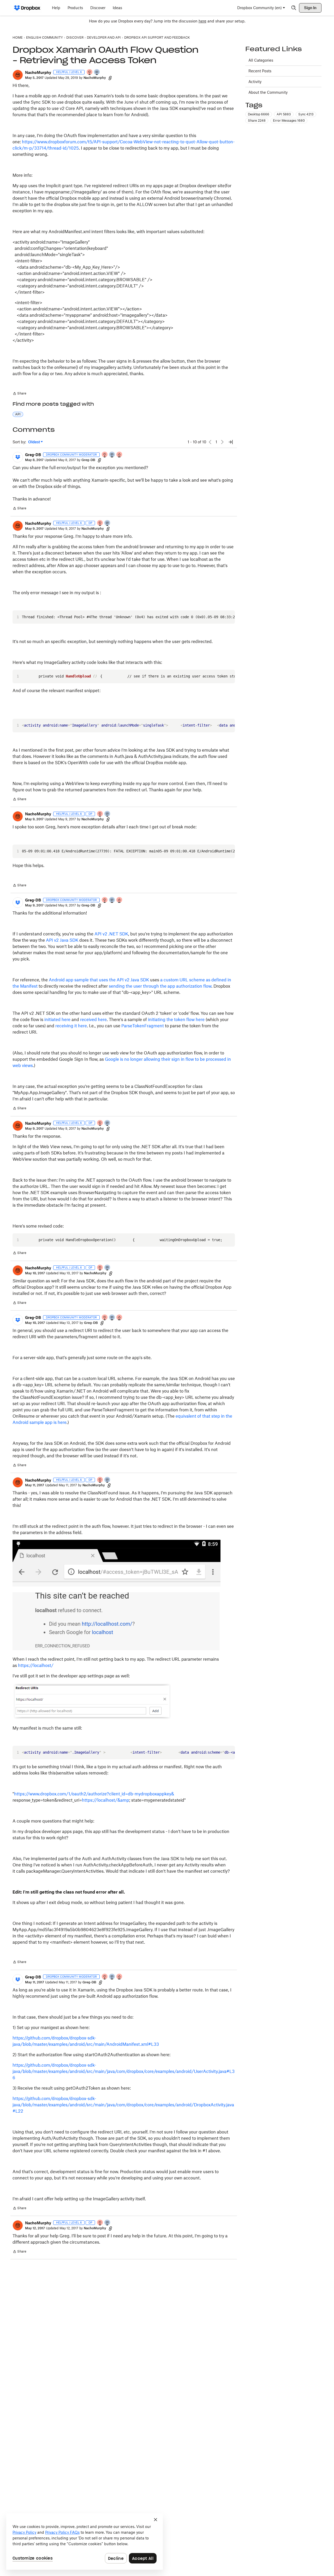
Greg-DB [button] (33, 455)
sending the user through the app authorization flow (160, 986)
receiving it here (71, 1026)
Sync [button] (306, 114)
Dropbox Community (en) (260, 8)
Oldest (34, 442)
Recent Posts (260, 71)
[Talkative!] (97, 72)
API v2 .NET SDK (111, 934)
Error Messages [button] (289, 120)
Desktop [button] (259, 114)
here (202, 21)
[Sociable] (112, 455)
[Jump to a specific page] (231, 442)
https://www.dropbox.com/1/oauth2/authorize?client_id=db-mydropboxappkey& (94, 1794)
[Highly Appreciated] (120, 455)
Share (19, 394)
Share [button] (257, 120)
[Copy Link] (110, 78)
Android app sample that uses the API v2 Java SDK (99, 980)
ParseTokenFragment (143, 1026)
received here (93, 1019)
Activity (255, 82)
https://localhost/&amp (106, 1800)
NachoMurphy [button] (38, 72)
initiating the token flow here (176, 1019)
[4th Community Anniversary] (90, 72)
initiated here (57, 1019)
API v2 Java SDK (62, 940)
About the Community (268, 92)
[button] (18, 75)
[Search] (294, 8)
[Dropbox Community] (27, 8)
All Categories (261, 60)
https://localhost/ (36, 1665)
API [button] (18, 414)
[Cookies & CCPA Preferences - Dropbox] (85, 2542)
